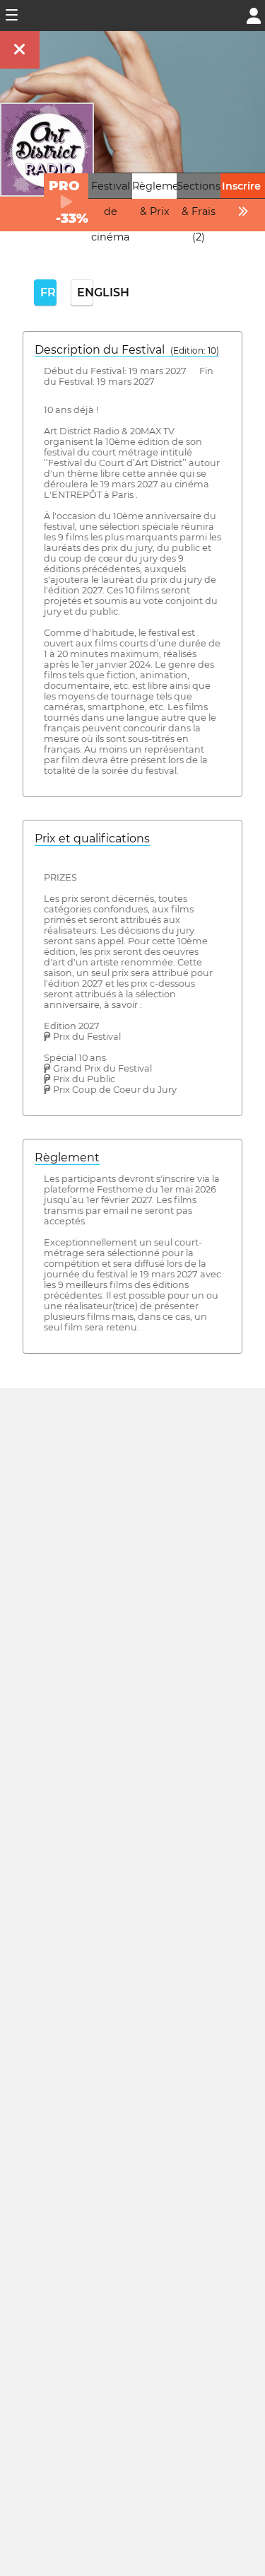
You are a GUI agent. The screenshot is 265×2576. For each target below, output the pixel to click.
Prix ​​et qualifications (92, 839)
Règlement (67, 1158)
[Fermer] (20, 50)
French (48, 292)
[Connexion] (254, 14)
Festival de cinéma (111, 211)
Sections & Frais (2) (199, 211)
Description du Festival (127, 350)
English (85, 292)
